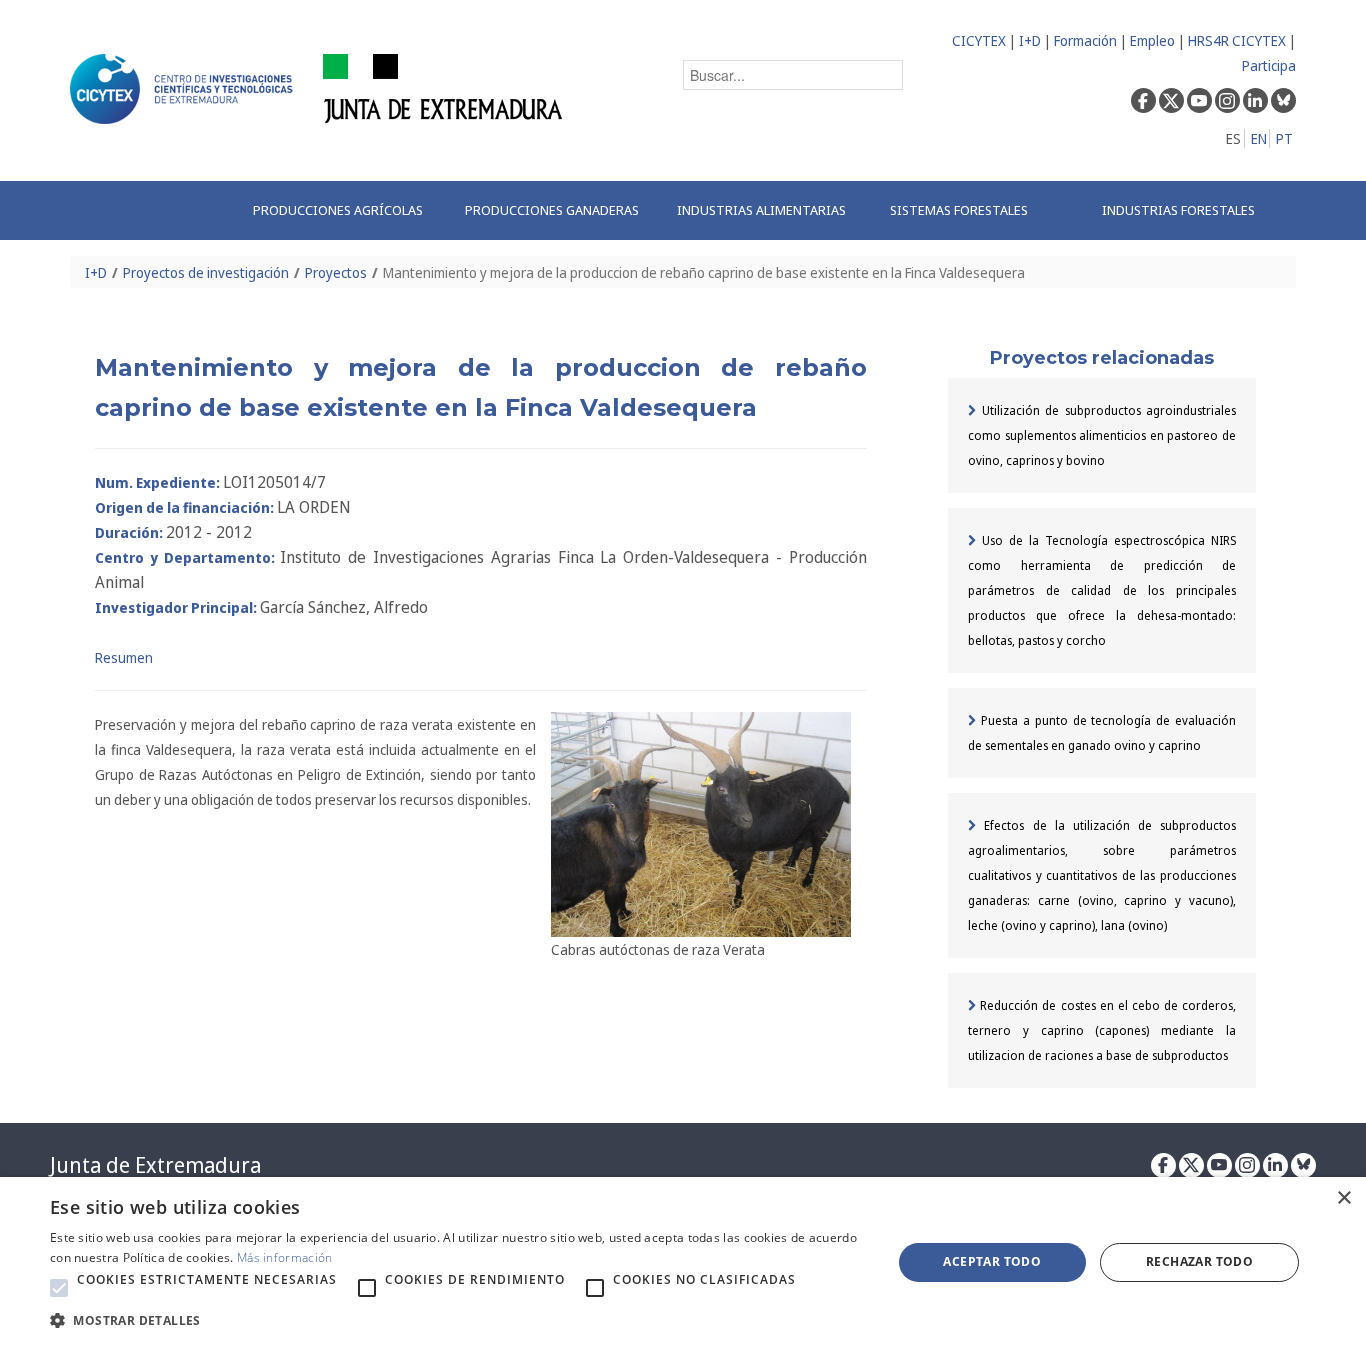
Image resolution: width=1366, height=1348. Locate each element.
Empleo (1152, 40)
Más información (285, 1257)
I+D (1030, 40)
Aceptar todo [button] (992, 1261)
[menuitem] (338, 210)
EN (1259, 138)
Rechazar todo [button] (1199, 1261)
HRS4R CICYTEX (1237, 40)
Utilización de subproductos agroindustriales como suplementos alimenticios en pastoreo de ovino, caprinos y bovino (1102, 435)
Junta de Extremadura (155, 1165)
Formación (1085, 40)
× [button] (1343, 1198)
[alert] (683, 1262)
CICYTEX (979, 40)
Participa (1269, 65)
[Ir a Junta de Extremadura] (443, 87)
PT (1284, 138)
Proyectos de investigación (206, 272)
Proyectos (336, 272)
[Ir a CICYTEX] (185, 89)
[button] (59, 1288)
